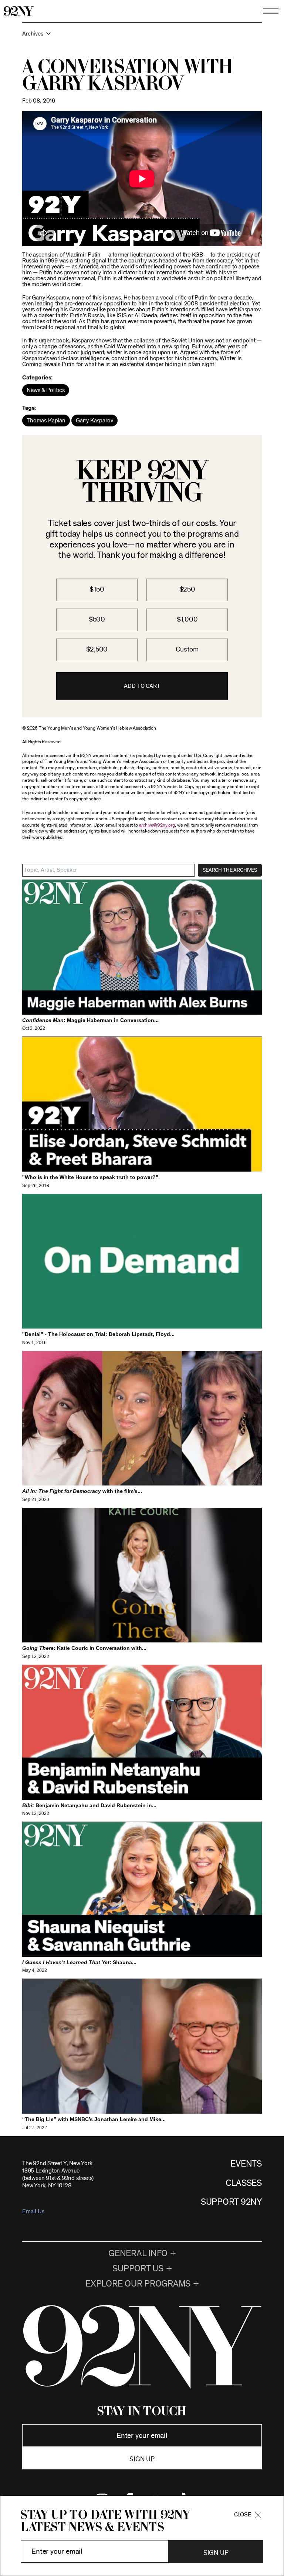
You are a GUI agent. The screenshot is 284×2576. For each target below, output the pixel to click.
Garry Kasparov (94, 421)
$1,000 (187, 619)
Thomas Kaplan (46, 421)
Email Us (33, 2211)
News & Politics (46, 390)
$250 (187, 589)
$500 (97, 619)
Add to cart (142, 686)
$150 (97, 589)
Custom (187, 649)
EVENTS (246, 2164)
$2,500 (97, 649)
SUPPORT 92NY (231, 2202)
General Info (138, 2254)
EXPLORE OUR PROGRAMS (138, 2284)
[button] (142, 37)
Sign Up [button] (216, 2553)
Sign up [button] (142, 2459)
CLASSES (244, 2183)
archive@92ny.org (157, 825)
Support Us (138, 2269)
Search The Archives (230, 870)
